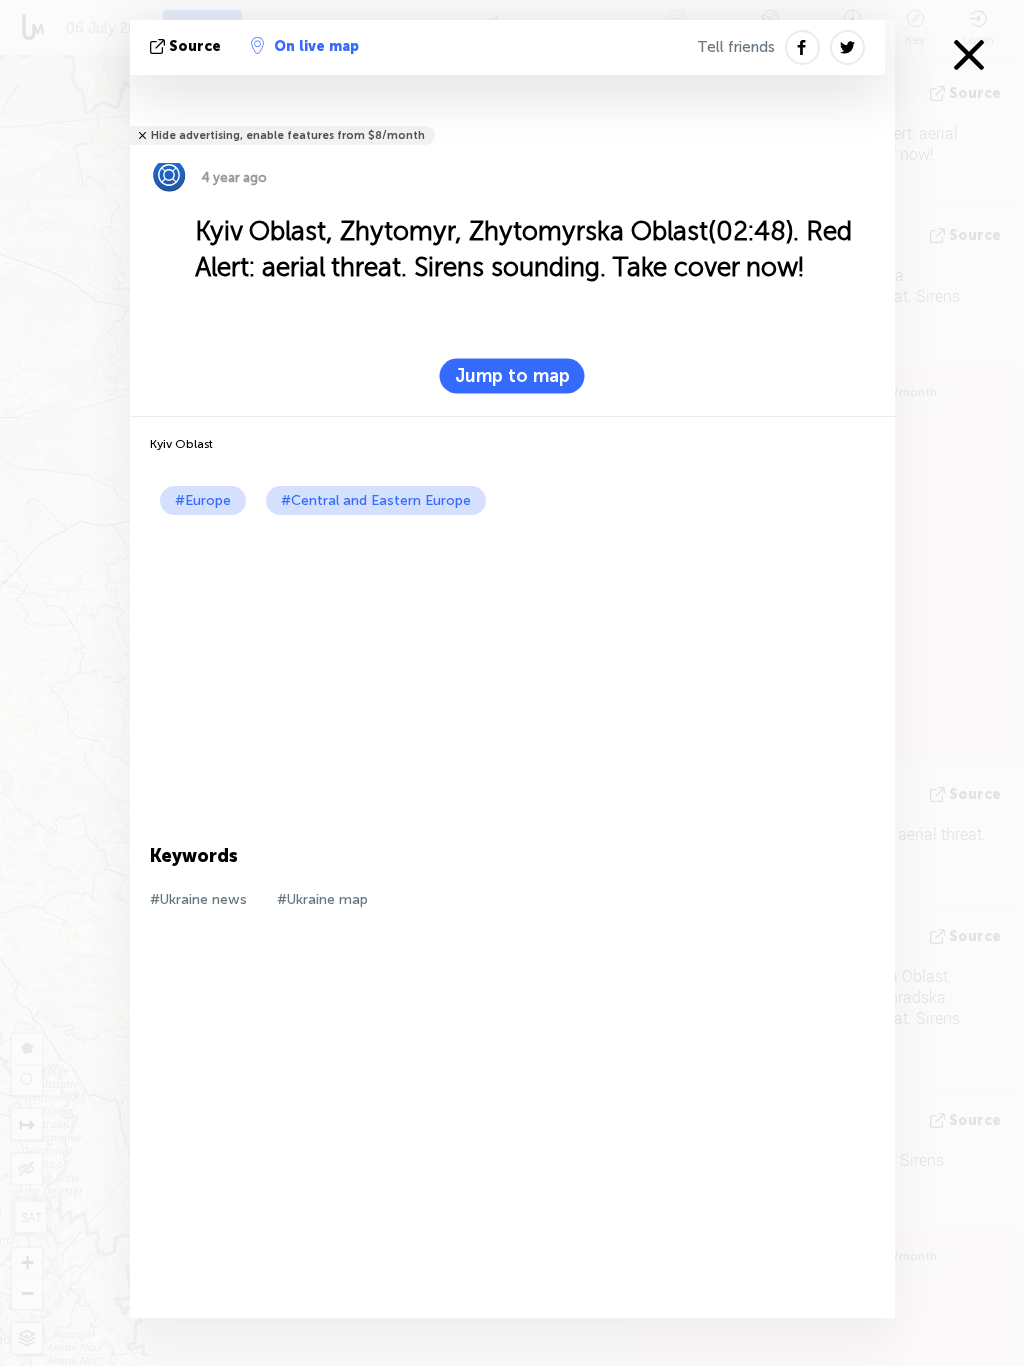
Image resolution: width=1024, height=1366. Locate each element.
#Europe (203, 500)
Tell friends (736, 47)
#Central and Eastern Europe (376, 500)
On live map (316, 46)
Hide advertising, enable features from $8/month (288, 135)
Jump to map (512, 376)
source (195, 46)
